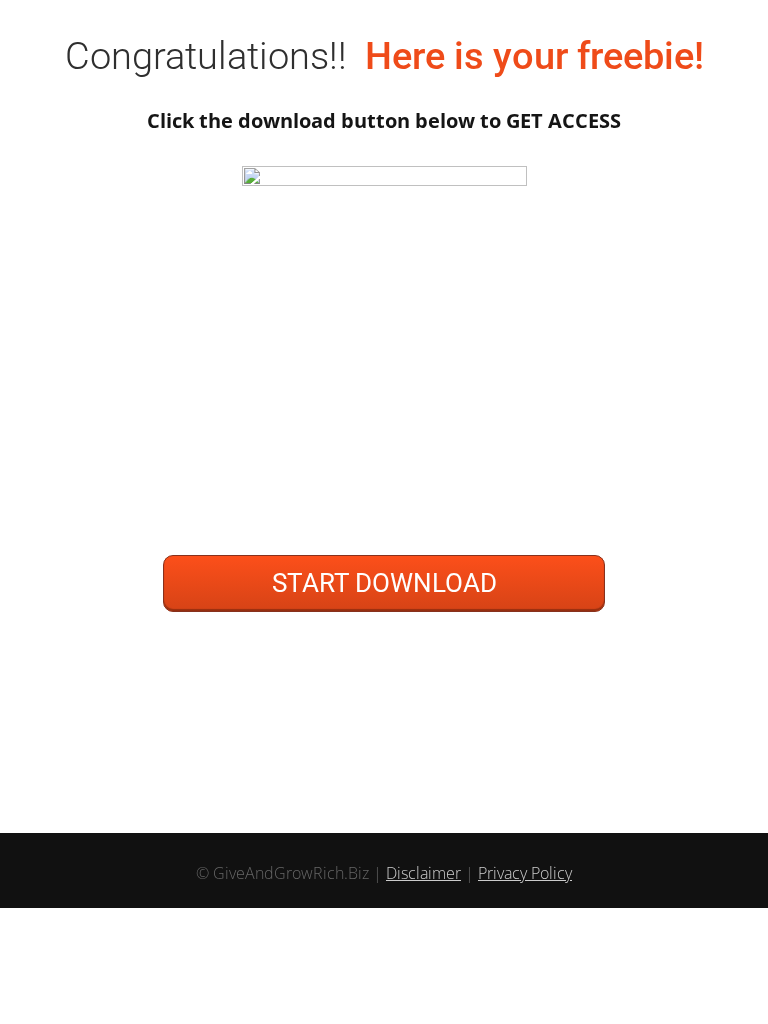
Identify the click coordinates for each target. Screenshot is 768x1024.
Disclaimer (423, 873)
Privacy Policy (525, 873)
